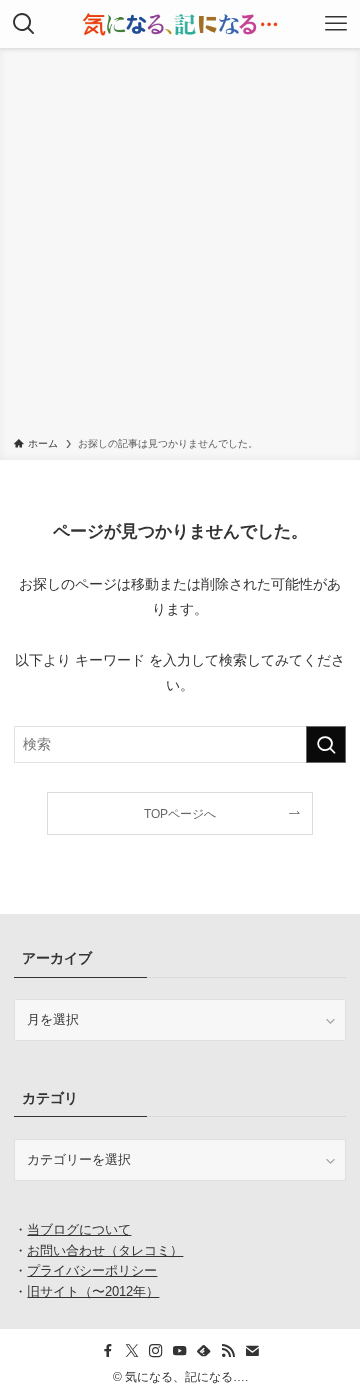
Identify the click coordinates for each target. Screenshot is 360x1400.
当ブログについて (79, 1229)
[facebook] (108, 1351)
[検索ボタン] (24, 24)
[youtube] (180, 1351)
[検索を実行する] (326, 744)
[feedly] (204, 1351)
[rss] (228, 1351)
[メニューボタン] (336, 24)
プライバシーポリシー (92, 1270)
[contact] (252, 1351)
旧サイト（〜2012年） (93, 1291)
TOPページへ (180, 814)
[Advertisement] (180, 246)
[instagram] (156, 1351)
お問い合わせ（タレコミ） (105, 1250)
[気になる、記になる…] (180, 24)
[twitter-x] (132, 1351)
